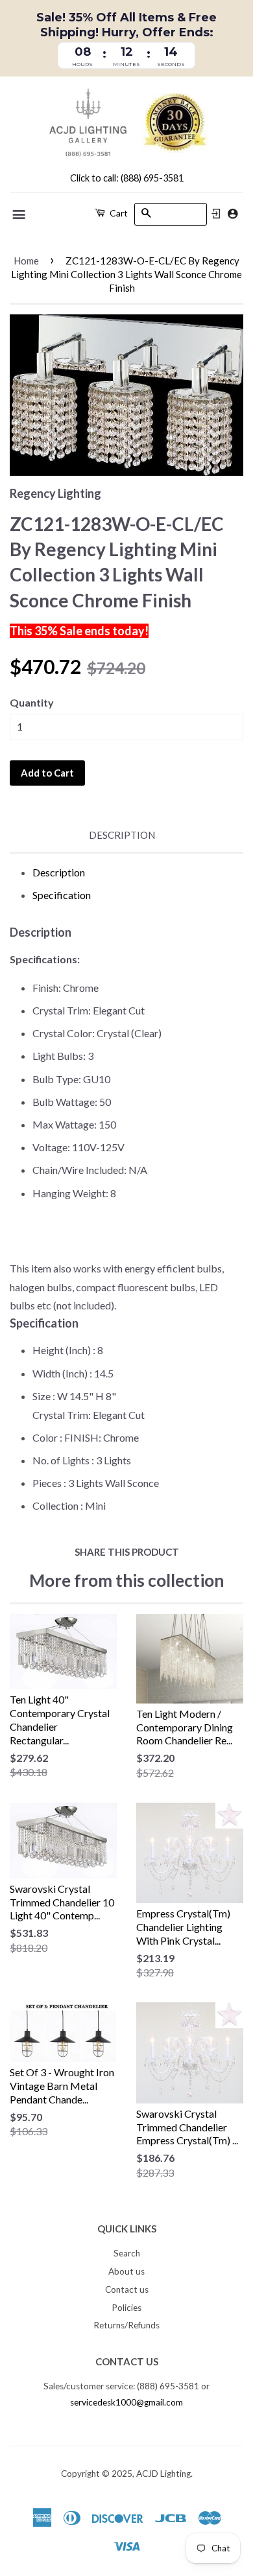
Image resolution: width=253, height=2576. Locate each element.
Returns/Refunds (126, 2325)
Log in (216, 214)
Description (122, 835)
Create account (233, 214)
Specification (62, 895)
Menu (20, 215)
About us (126, 2271)
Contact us (127, 2289)
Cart (118, 213)
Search (127, 2253)
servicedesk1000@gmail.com (126, 2402)
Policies (126, 2308)
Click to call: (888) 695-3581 (127, 178)
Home (26, 261)
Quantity (32, 702)
